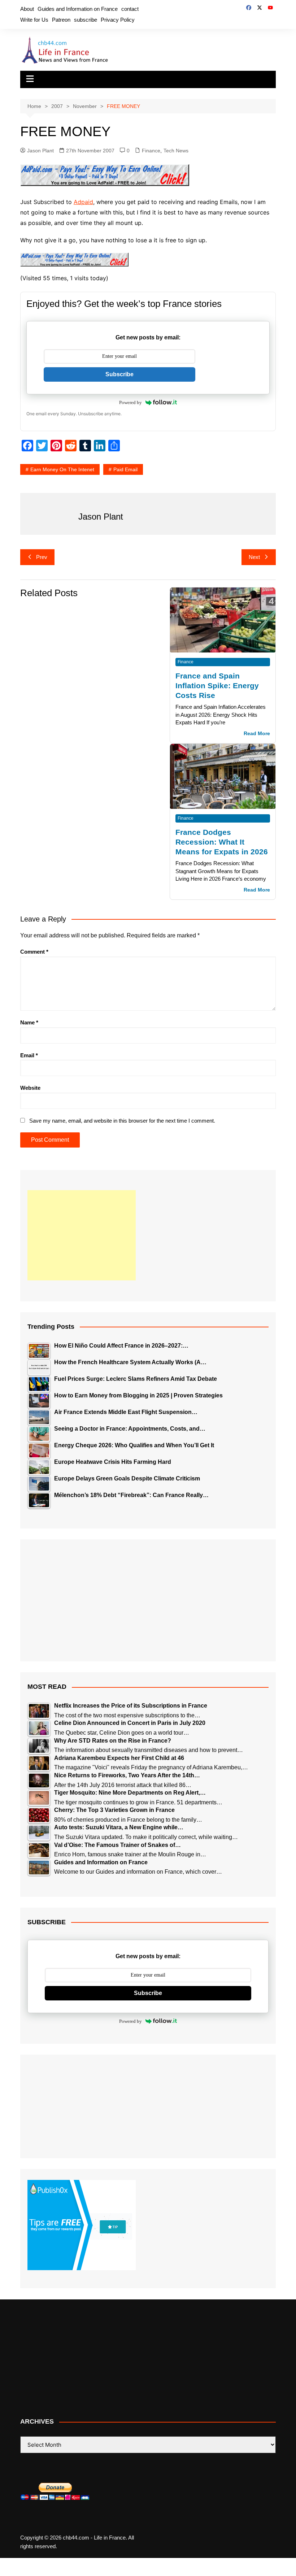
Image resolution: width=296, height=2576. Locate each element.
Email (29, 1055)
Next (254, 557)
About (27, 9)
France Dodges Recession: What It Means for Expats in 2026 (222, 842)
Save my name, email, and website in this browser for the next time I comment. (122, 1121)
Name (29, 1022)
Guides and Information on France (78, 9)
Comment (34, 952)
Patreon (61, 20)
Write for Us (34, 20)
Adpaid (83, 202)
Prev (42, 557)
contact (130, 9)
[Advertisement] (82, 1235)
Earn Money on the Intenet (62, 469)
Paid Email (125, 469)
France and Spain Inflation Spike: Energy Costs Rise (217, 686)
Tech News (176, 151)
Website (30, 1088)
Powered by (130, 402)
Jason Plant (40, 151)
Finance (151, 151)
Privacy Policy (118, 20)
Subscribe (119, 374)
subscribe (86, 20)
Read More (257, 734)
